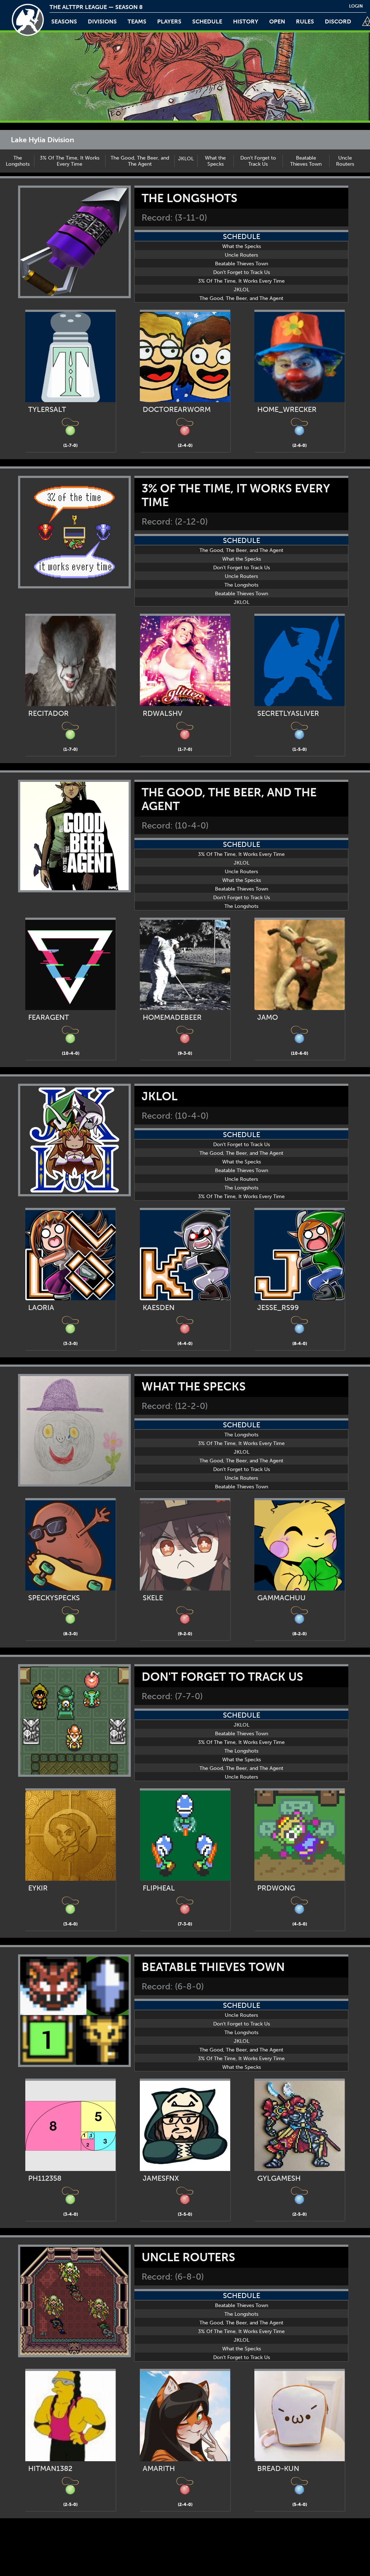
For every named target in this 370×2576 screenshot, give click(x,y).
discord (338, 21)
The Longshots (18, 161)
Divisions (102, 21)
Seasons (64, 21)
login (356, 6)
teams (137, 21)
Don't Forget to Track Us (258, 161)
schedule (207, 21)
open (277, 21)
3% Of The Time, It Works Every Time (70, 161)
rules (305, 21)
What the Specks (215, 161)
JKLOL (186, 159)
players (169, 21)
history (246, 21)
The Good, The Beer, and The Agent (140, 161)
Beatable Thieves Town (306, 161)
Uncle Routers (345, 161)
